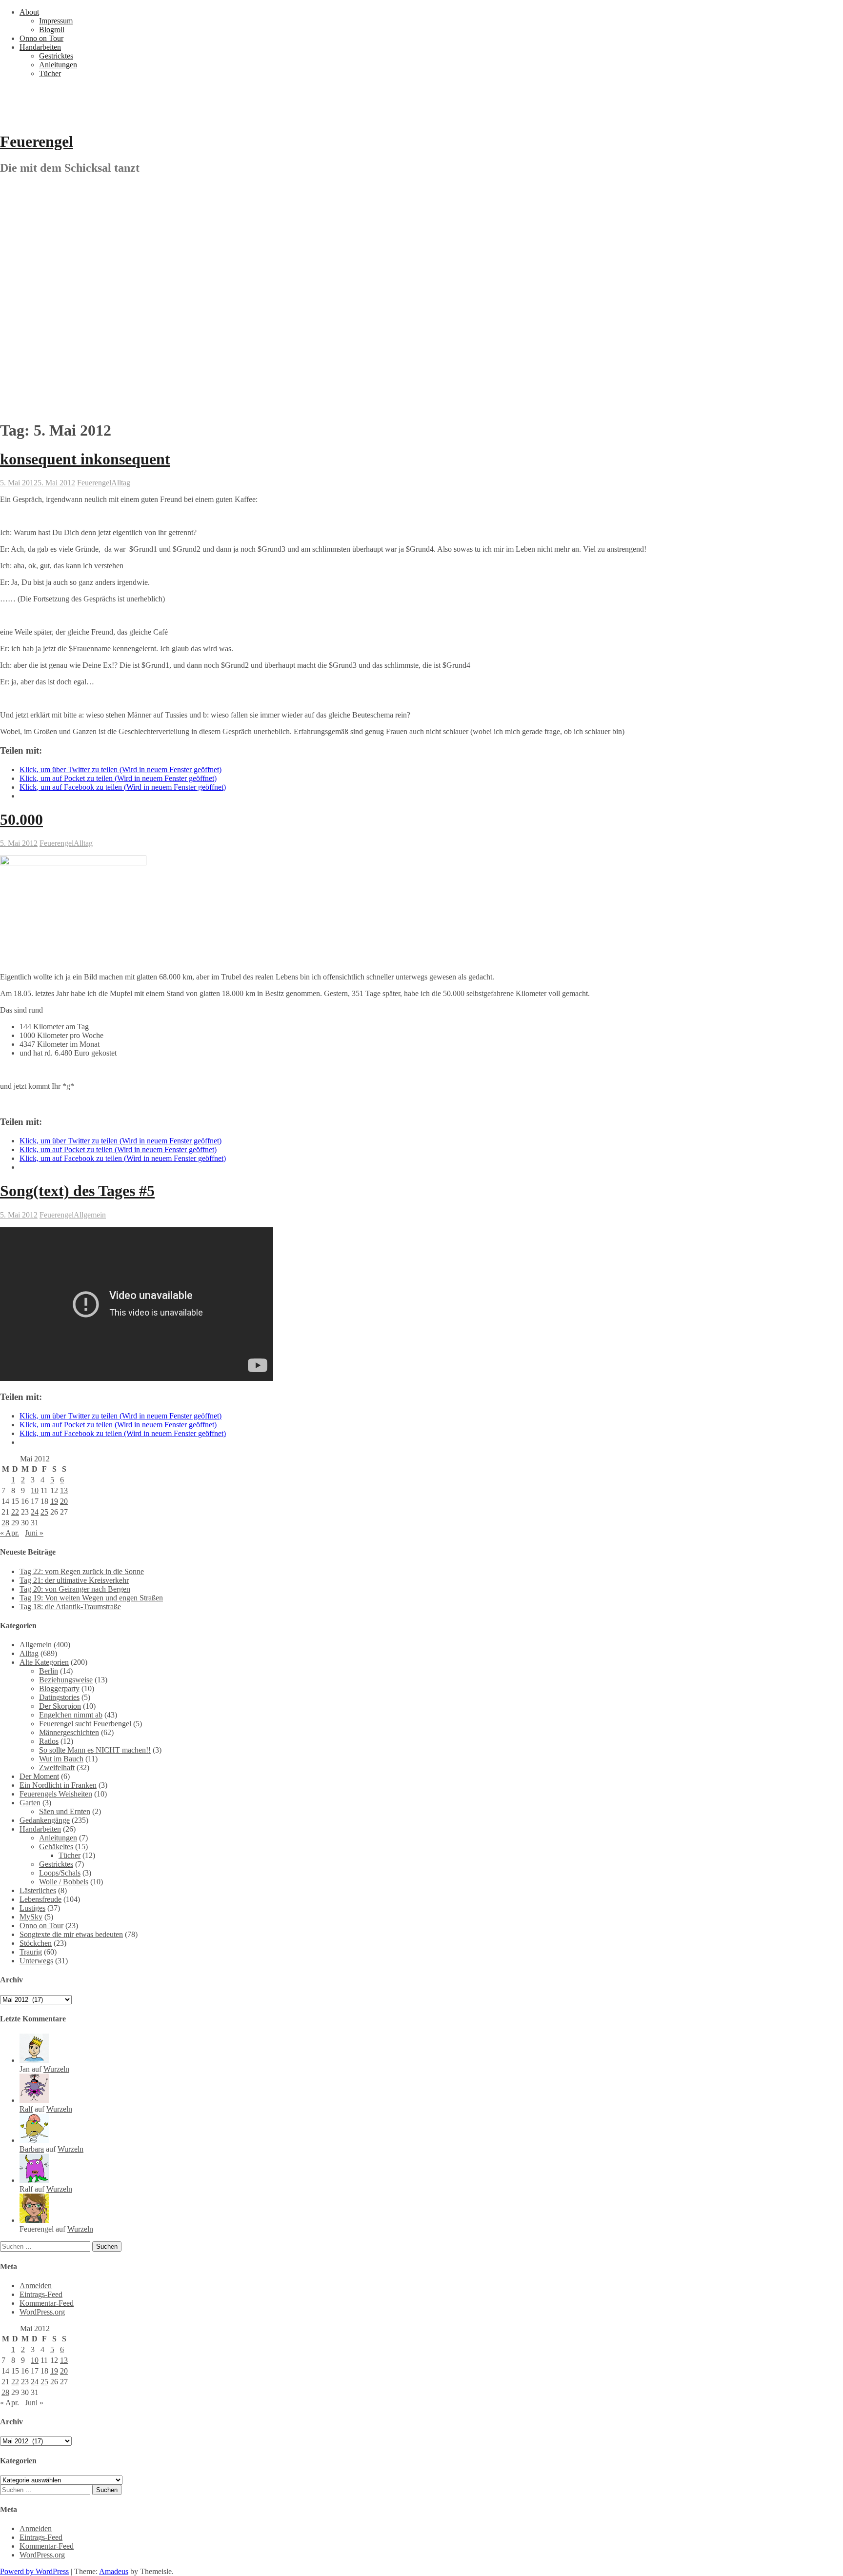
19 (54, 1501)
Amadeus (114, 2571)
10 (35, 1490)
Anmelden (36, 2286)
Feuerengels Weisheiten (56, 1794)
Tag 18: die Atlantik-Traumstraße (70, 1607)
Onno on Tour (41, 38)
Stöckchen (36, 1943)
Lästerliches (38, 1890)
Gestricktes (56, 56)
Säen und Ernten (65, 1811)
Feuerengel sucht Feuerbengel (85, 1724)
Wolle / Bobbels (64, 1882)
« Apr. (10, 1533)
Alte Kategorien (44, 1662)
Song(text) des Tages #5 (77, 1191)
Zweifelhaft (57, 1767)
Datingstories (59, 1697)
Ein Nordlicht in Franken (58, 1785)
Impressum (56, 21)
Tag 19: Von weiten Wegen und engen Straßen (91, 1598)
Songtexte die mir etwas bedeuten (71, 1934)
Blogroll (52, 30)
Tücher (50, 73)
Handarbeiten (40, 47)
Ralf (26, 2109)
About (29, 12)
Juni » (34, 1533)
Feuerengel (37, 141)
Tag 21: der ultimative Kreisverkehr (74, 1580)
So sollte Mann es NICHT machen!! (95, 1750)
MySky (31, 1917)
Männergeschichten (69, 1732)
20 (64, 1501)
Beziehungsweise (66, 1680)
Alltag (121, 483)
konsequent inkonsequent (85, 459)
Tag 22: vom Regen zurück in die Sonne (82, 1571)
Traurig (31, 1952)
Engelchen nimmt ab (71, 1715)
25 (44, 1512)
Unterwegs (36, 1961)
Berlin (49, 1671)
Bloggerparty (59, 1688)
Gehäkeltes (56, 1847)
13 (64, 1490)
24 (35, 1512)
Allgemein (90, 1215)
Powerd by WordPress (34, 2571)
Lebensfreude (40, 1899)
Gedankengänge (45, 1820)
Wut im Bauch (61, 1759)
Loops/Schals (60, 1873)
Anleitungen (58, 65)
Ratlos (49, 1741)
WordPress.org (42, 2312)
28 (5, 1523)
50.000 (21, 819)
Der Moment (39, 1776)
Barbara (32, 2149)
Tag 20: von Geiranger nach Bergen (75, 1589)
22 (15, 1512)
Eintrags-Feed (41, 2294)
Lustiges (32, 1908)
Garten (30, 1803)
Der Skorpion (60, 1706)
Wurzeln (56, 2069)
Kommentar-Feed (47, 2303)
